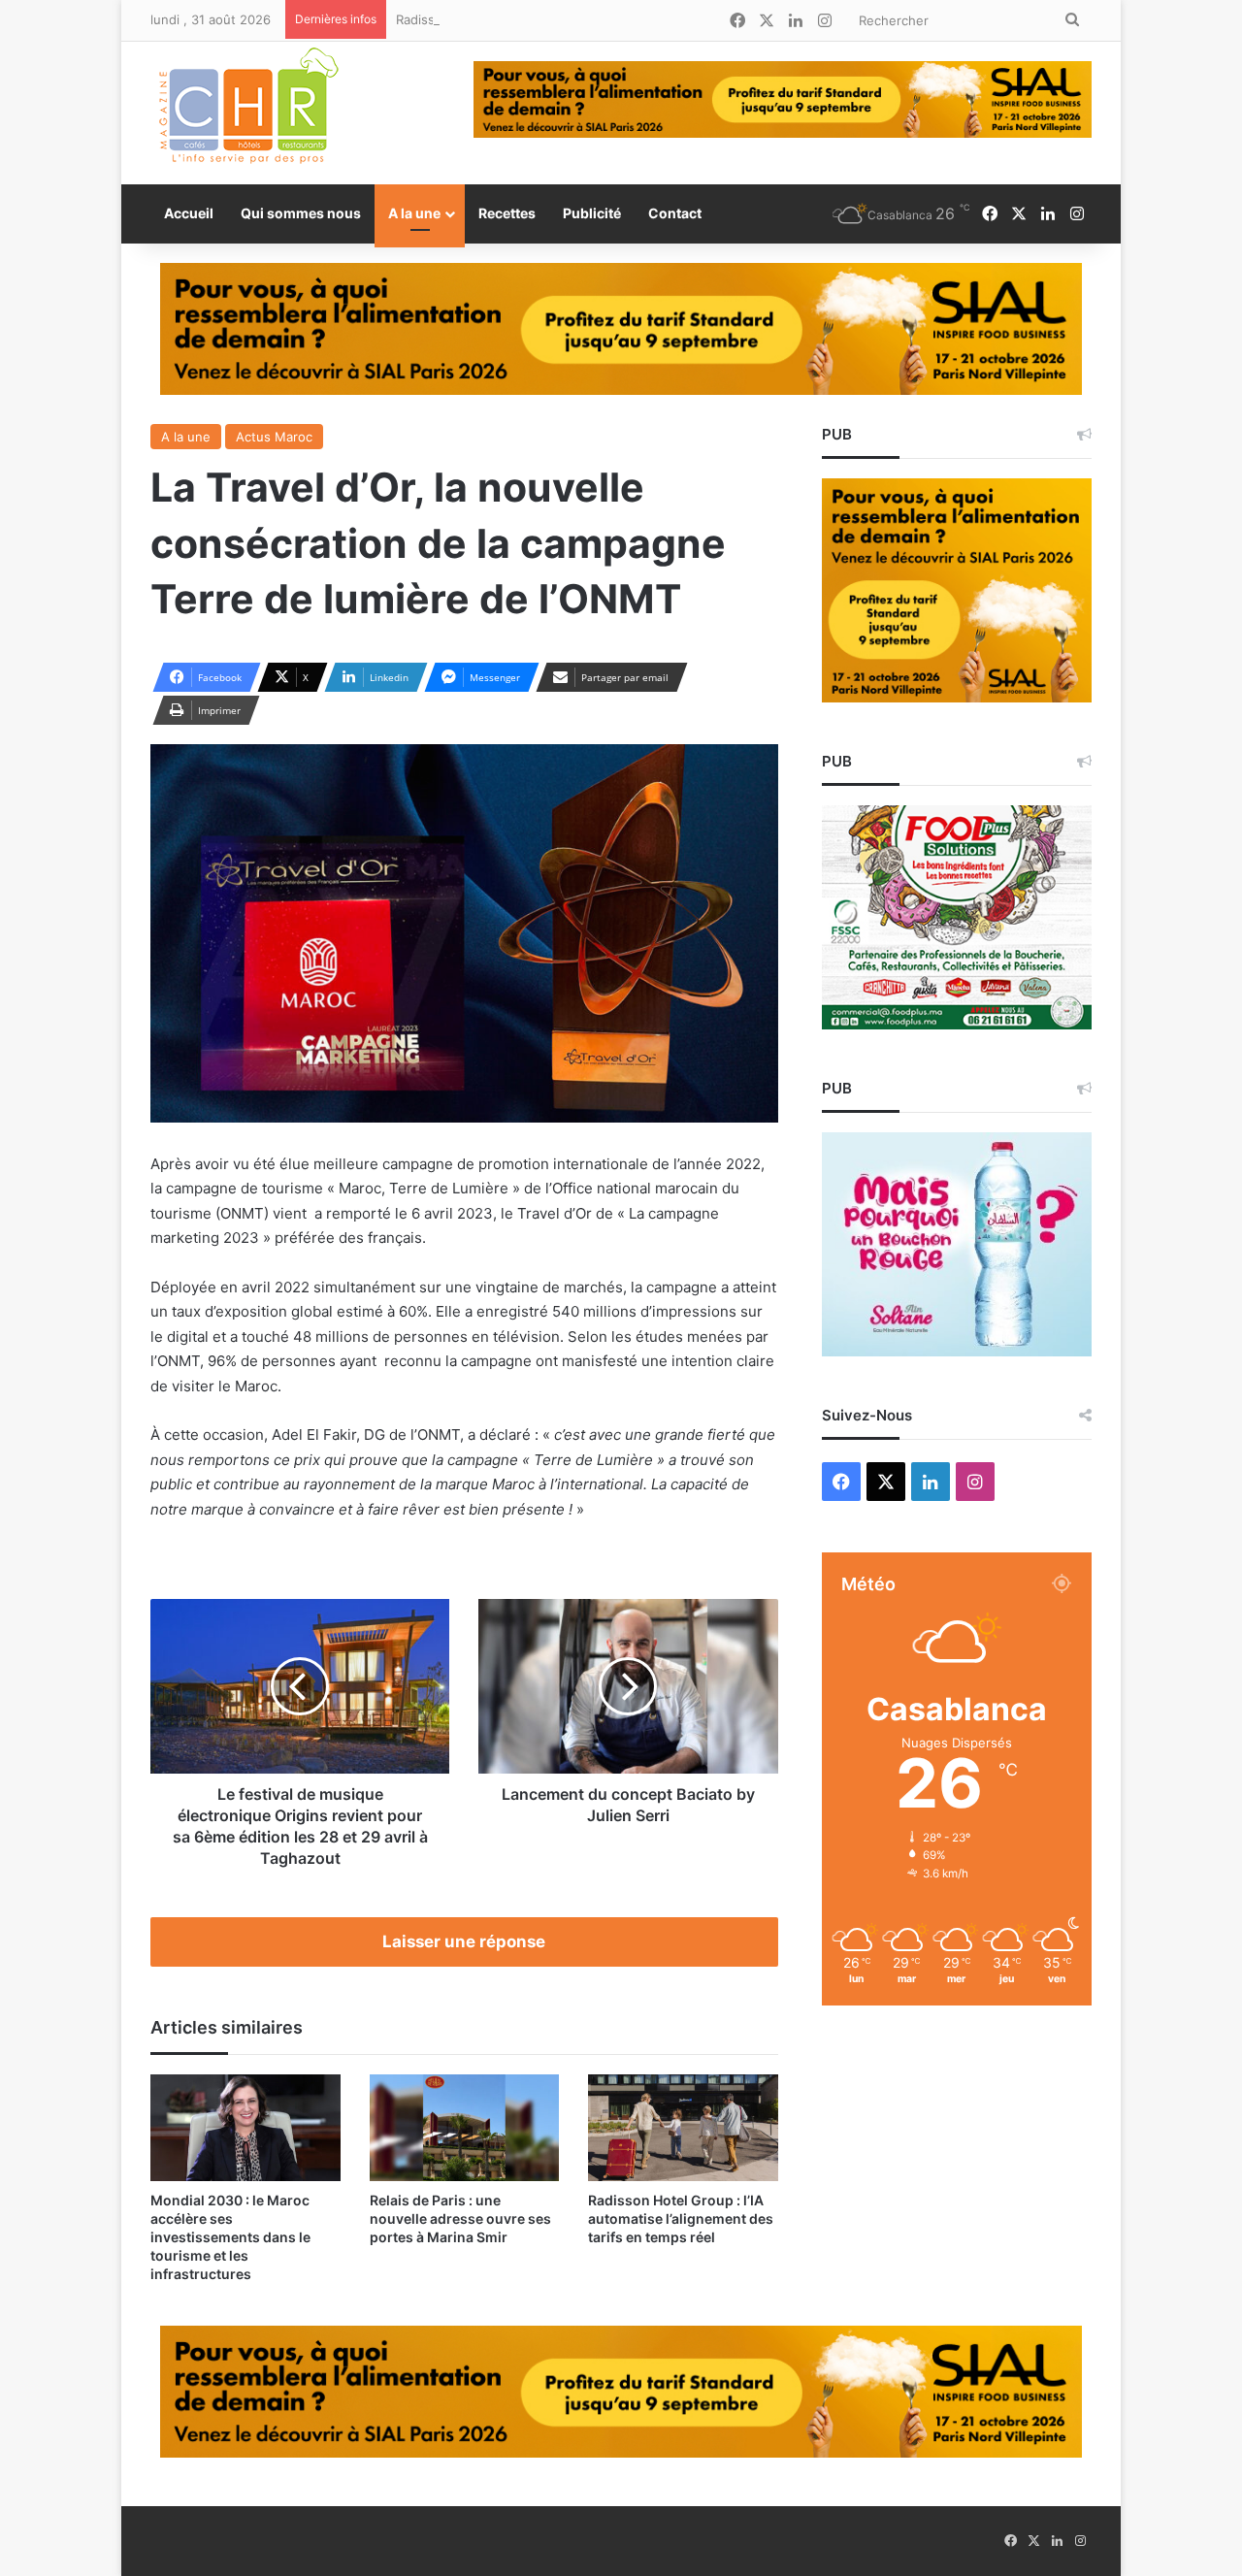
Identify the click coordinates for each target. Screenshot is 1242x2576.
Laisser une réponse (464, 1941)
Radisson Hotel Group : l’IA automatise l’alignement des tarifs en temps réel (624, 19)
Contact (675, 213)
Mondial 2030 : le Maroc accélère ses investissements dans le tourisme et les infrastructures (230, 2237)
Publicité (592, 213)
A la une (414, 213)
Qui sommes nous (301, 213)
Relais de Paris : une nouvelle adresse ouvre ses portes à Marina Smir (460, 2218)
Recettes (507, 213)
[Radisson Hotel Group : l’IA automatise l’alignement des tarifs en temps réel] (683, 2128)
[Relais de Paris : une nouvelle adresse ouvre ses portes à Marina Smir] (465, 2128)
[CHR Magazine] (247, 113)
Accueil (189, 213)
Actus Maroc (274, 437)
